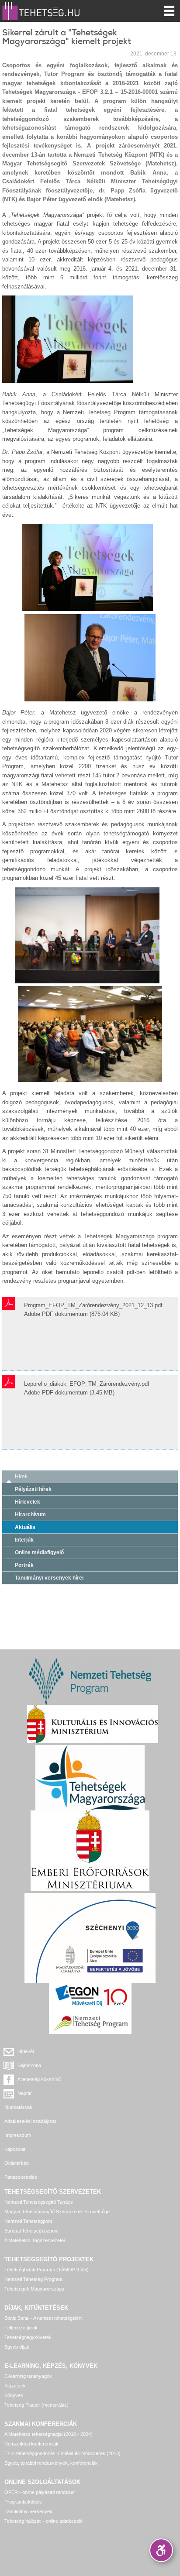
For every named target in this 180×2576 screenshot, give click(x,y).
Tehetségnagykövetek (28, 2337)
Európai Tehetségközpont (31, 2231)
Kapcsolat (15, 2149)
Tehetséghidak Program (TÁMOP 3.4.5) (47, 2270)
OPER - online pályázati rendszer (40, 2492)
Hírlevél (26, 2051)
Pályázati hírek (33, 1489)
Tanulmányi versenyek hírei (49, 1578)
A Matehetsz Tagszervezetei (35, 2240)
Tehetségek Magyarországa (34, 2289)
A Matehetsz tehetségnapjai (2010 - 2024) (48, 2434)
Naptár (25, 2093)
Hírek (21, 1477)
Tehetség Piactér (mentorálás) (36, 2405)
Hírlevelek (28, 1502)
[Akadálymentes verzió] (161, 2550)
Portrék (24, 1565)
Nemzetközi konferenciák (31, 2444)
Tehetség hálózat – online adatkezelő (43, 2521)
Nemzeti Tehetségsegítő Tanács (39, 2202)
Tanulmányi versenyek (28, 2511)
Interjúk (24, 1540)
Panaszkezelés (21, 2177)
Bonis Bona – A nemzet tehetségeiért (43, 2318)
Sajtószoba (29, 2065)
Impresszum (18, 2135)
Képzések (15, 2386)
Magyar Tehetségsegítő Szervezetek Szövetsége (57, 2212)
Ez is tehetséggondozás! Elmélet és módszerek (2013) (62, 2453)
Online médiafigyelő (39, 1552)
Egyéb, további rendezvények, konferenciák (51, 2463)
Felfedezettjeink (21, 2328)
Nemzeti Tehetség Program (33, 2279)
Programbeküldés (23, 2502)
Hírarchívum (30, 1515)
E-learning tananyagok (28, 2376)
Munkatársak (18, 2107)
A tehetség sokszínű (39, 2079)
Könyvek (14, 2395)
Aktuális (25, 1527)
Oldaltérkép (17, 2163)
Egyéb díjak (17, 2347)
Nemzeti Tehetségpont (28, 2221)
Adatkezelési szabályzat (30, 2121)
